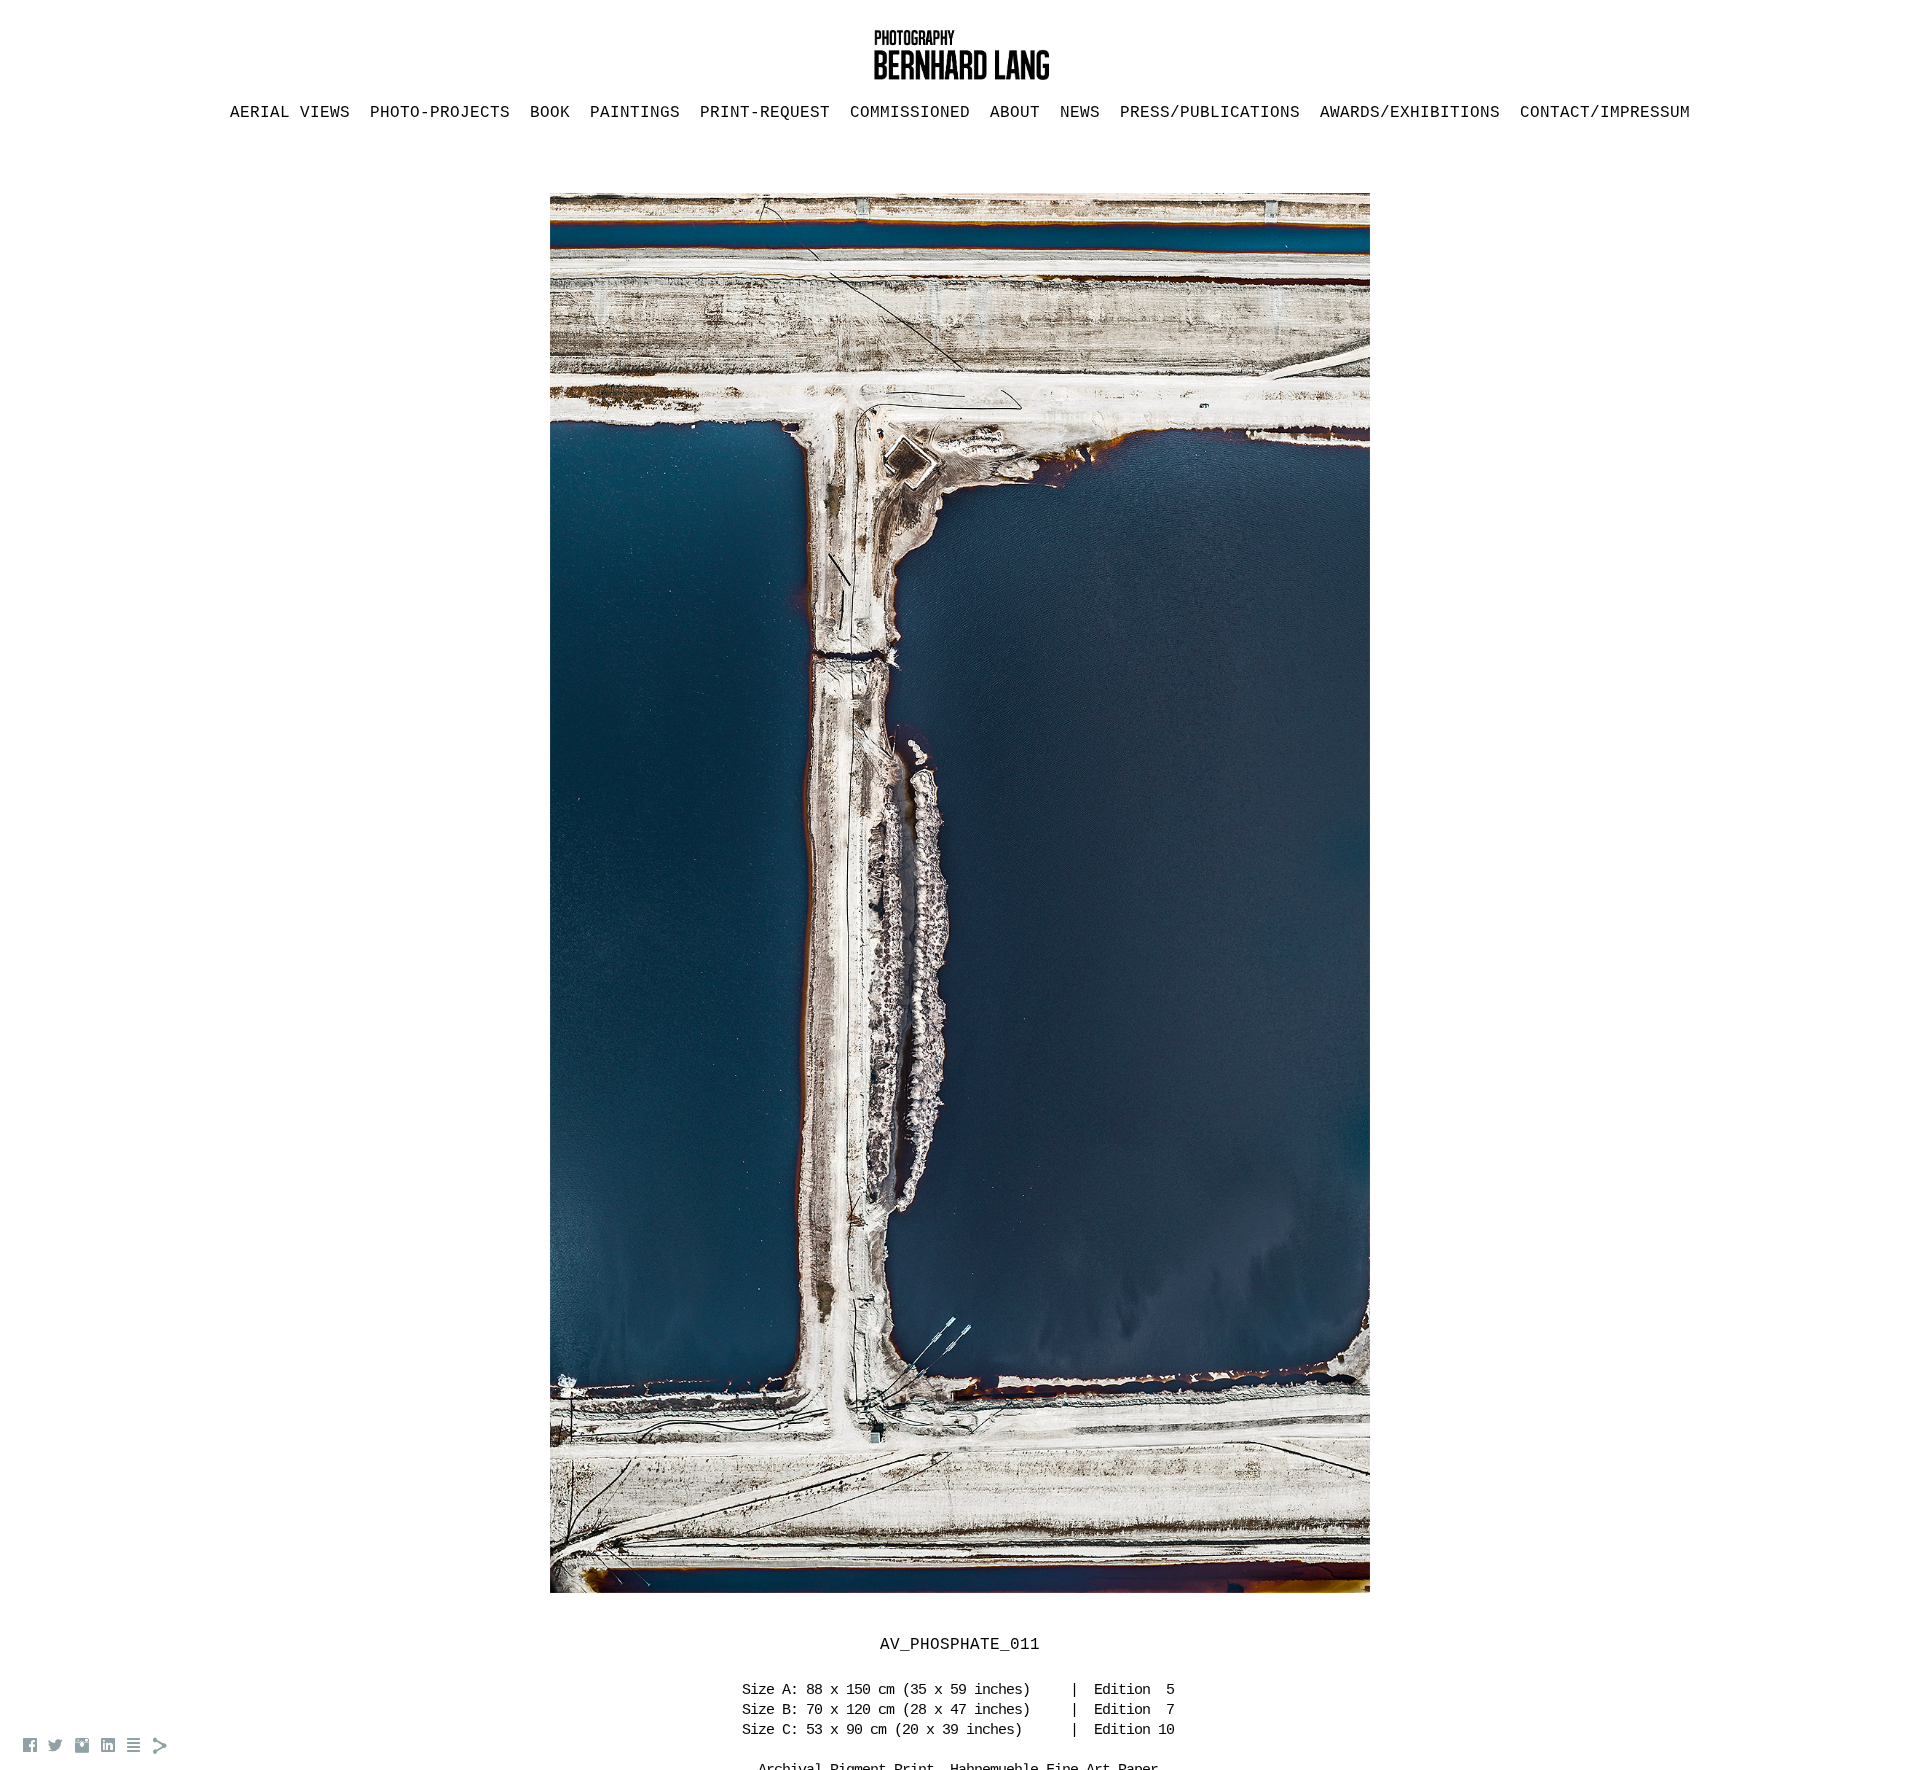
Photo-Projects (440, 113)
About (1015, 113)
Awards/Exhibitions (1410, 113)
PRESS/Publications (1210, 113)
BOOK (550, 113)
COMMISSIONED (910, 113)
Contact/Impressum (1605, 113)
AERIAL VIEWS (290, 113)
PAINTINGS (635, 113)
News (1080, 113)
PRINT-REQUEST (765, 113)
